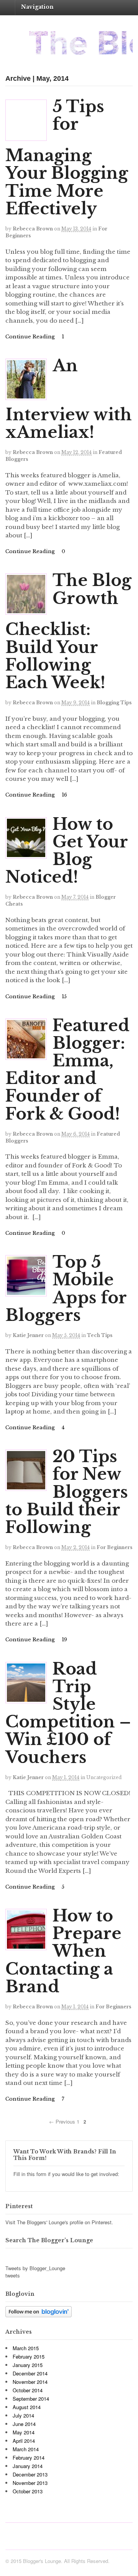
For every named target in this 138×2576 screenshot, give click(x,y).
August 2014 (27, 2407)
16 (64, 795)
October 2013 (28, 2491)
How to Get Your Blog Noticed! (67, 851)
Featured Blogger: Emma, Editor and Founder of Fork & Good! (67, 1070)
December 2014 (30, 2373)
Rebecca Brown (33, 229)
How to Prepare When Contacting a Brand (63, 1951)
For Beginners (114, 1547)
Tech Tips (100, 1335)
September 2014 (31, 2399)
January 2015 (28, 2365)
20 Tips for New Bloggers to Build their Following (67, 1492)
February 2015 (29, 2356)
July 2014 (23, 2415)
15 (63, 997)
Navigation (37, 7)
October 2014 (28, 2390)
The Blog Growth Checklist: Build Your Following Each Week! (68, 631)
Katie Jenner (28, 1335)
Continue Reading (30, 337)
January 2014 (28, 2466)
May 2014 (24, 2432)
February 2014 (29, 2458)
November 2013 (30, 2483)
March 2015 (26, 2348)
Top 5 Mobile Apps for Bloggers (66, 1289)
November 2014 (30, 2382)
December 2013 (30, 2474)
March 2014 (26, 2449)
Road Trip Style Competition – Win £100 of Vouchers (68, 1713)
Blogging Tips (114, 703)
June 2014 (24, 2424)
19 (64, 1640)
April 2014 (24, 2441)
